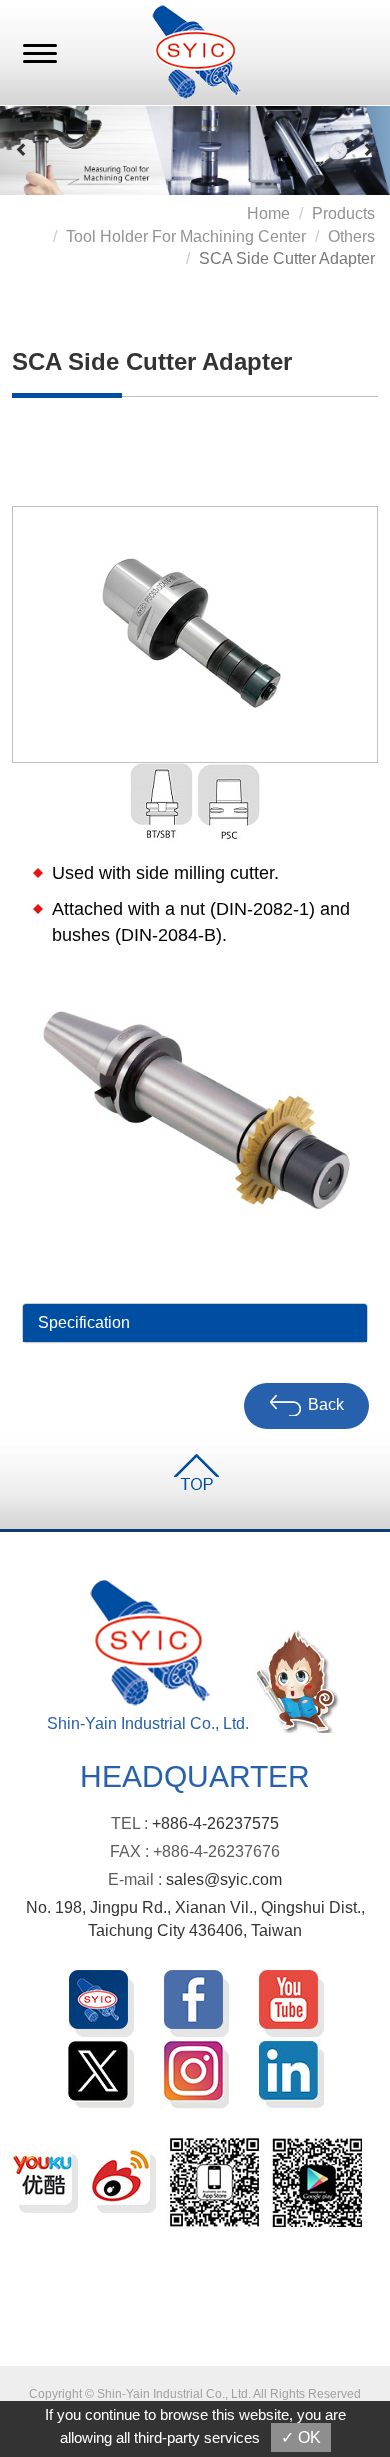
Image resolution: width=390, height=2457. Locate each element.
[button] (22, 150)
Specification (84, 1322)
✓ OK (301, 2437)
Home (268, 213)
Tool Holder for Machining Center (186, 236)
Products (343, 213)
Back (326, 1404)
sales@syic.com (224, 1879)
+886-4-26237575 (215, 1823)
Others (351, 236)
